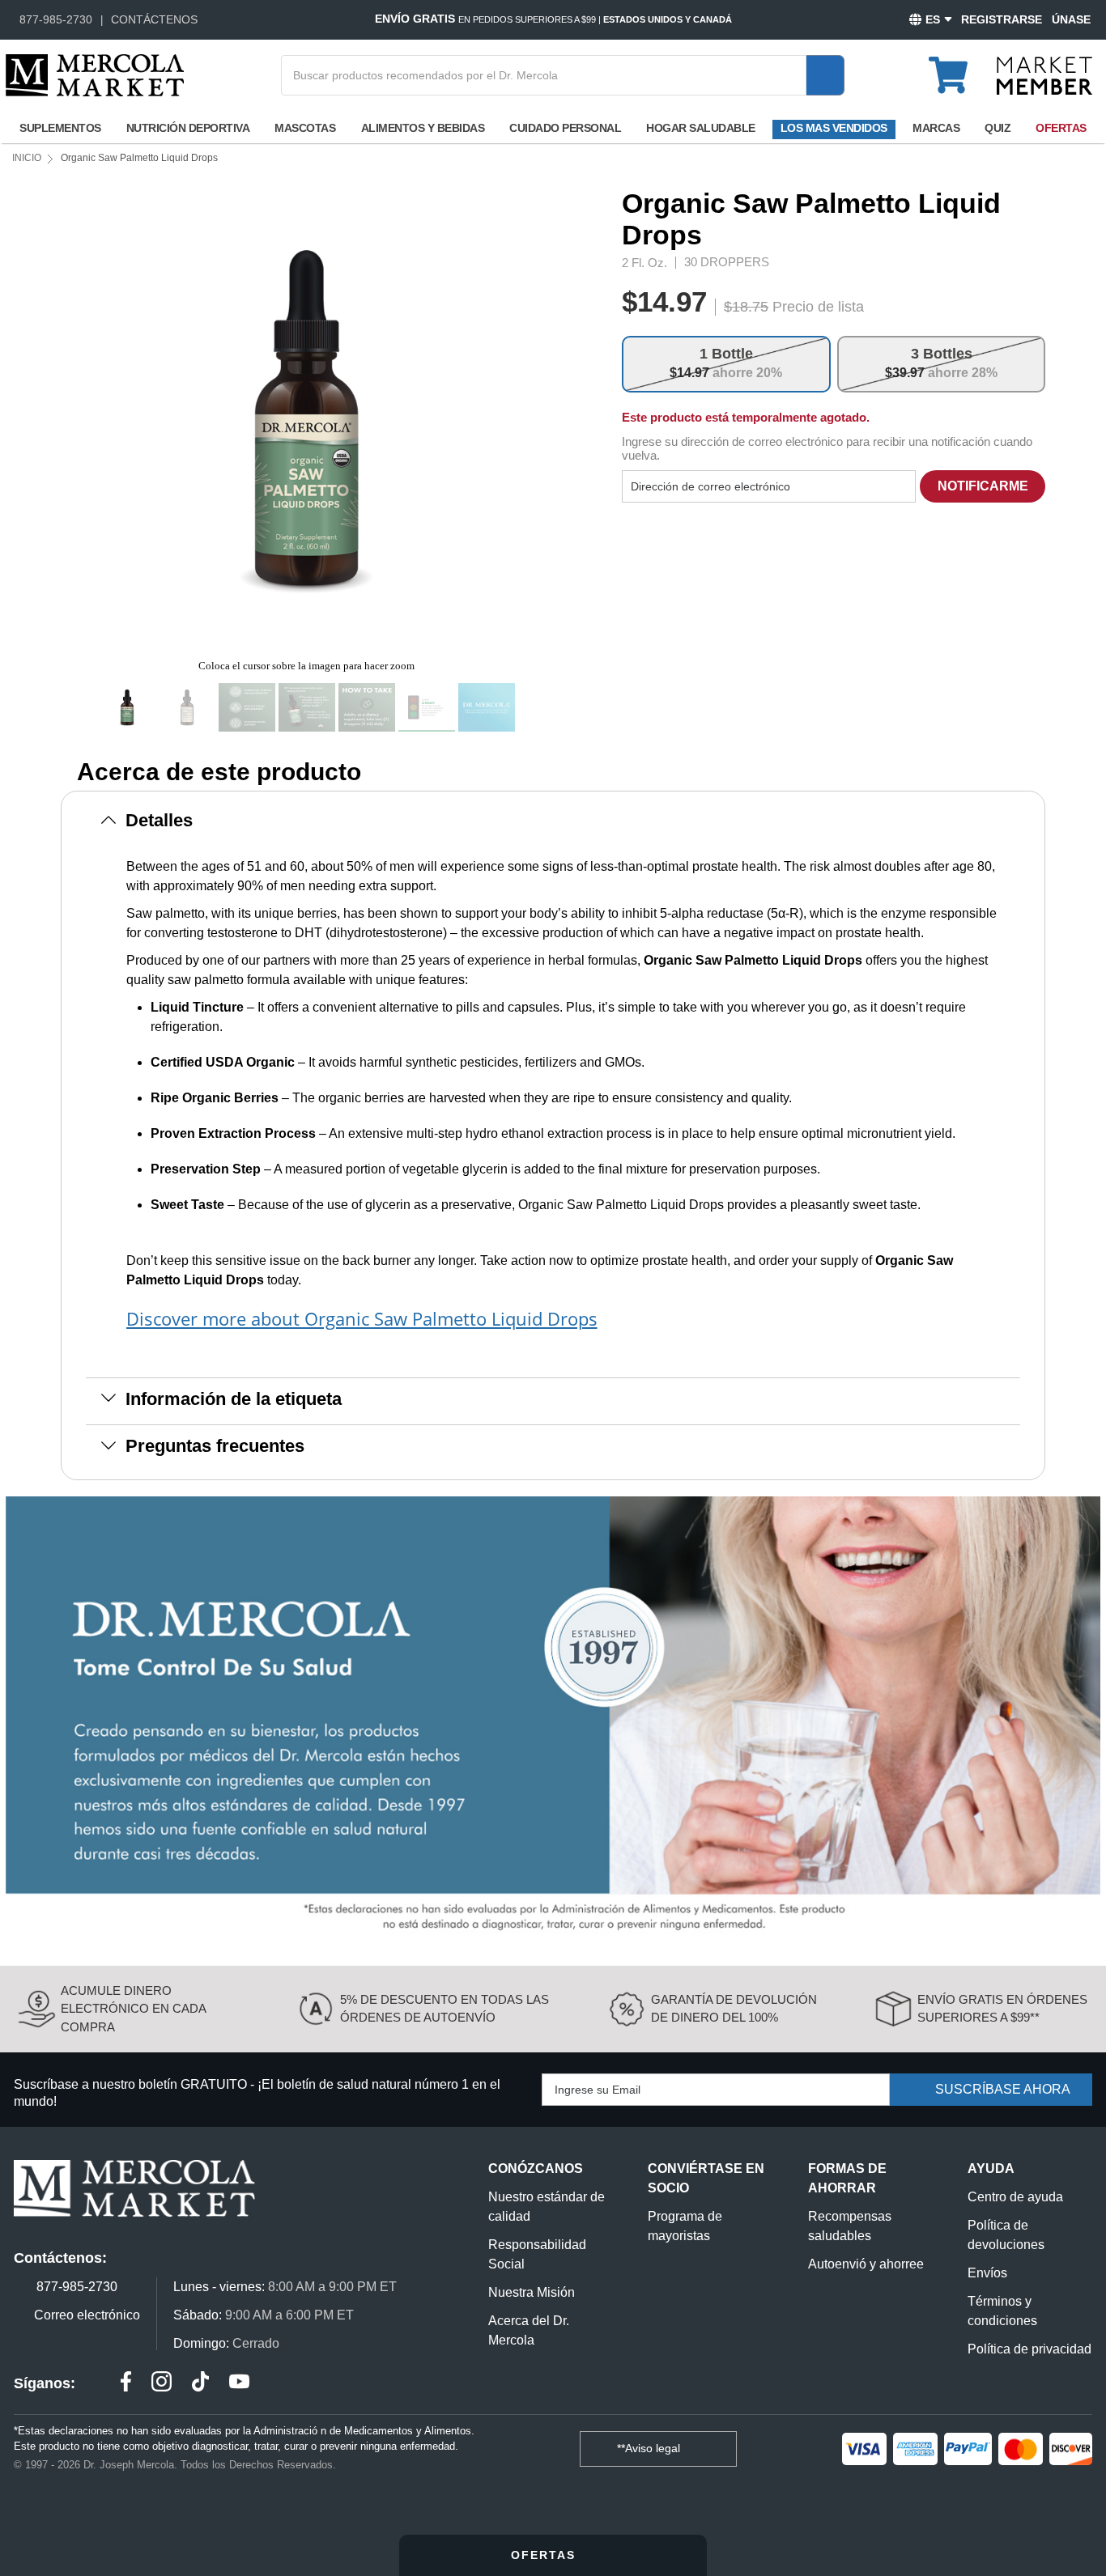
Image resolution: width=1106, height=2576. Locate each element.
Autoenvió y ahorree (866, 2264)
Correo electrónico (87, 2315)
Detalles (159, 820)
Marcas (936, 128)
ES (933, 19)
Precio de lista (818, 307)
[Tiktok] (200, 2384)
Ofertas (1061, 128)
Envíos (987, 2273)
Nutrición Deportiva (188, 128)
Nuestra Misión (532, 2292)
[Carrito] (957, 68)
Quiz (998, 128)
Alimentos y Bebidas (423, 128)
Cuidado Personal (565, 128)
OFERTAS (546, 2555)
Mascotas (305, 128)
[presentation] (548, 419)
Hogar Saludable (701, 128)
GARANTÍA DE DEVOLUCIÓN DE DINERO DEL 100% (734, 2009)
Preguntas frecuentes (215, 1446)
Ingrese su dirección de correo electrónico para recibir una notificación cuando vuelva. (827, 448)
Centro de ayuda (1015, 2197)
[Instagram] (162, 2384)
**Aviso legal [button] (650, 2448)
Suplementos (60, 128)
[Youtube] (239, 2384)
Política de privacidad (1029, 2349)
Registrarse (1002, 19)
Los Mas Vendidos (834, 128)
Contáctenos (154, 19)
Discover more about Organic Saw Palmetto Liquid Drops (362, 1318)
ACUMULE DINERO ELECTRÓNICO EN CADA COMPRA (133, 2009)
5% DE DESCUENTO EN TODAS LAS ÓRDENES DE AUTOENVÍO (445, 2009)
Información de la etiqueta (234, 1399)
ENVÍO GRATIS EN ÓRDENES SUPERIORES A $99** (1002, 2009)
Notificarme (983, 486)
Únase (1071, 19)
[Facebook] (126, 2384)
